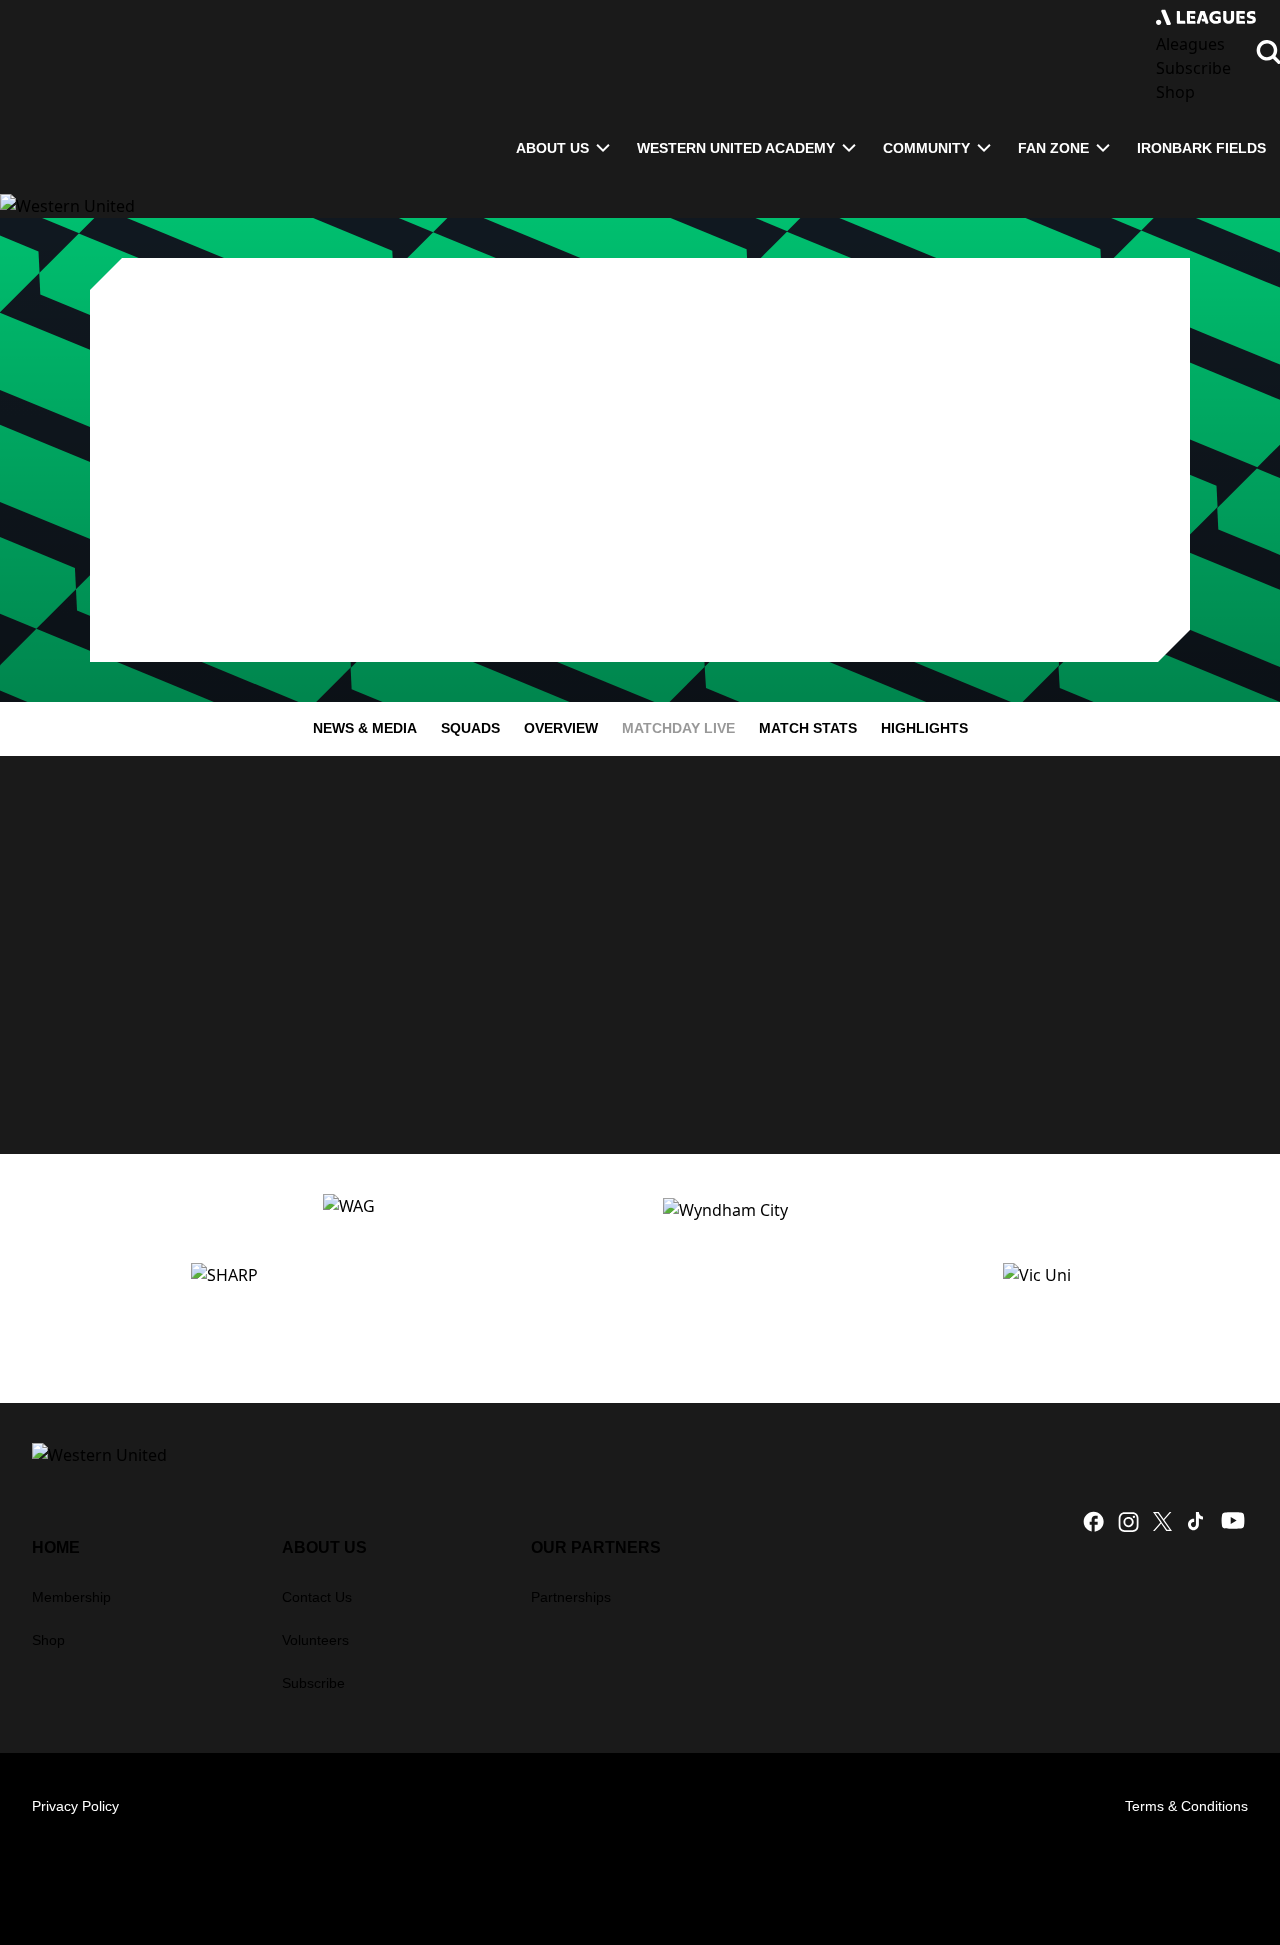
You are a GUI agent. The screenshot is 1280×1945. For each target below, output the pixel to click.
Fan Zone (1053, 148)
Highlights (924, 728)
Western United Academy (736, 148)
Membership (71, 1597)
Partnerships (571, 1597)
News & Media (365, 728)
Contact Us (317, 1597)
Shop (48, 1640)
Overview (561, 728)
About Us (552, 148)
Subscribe (313, 1683)
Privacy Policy (75, 1806)
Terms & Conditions (1186, 1806)
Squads (470, 728)
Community (926, 148)
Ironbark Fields (1201, 148)
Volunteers (315, 1640)
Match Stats (808, 728)
